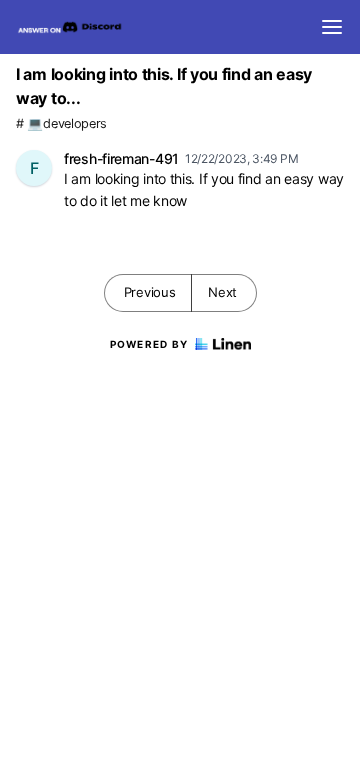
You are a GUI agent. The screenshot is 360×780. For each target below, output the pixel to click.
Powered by (149, 344)
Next (222, 292)
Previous (150, 292)
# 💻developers (61, 123)
